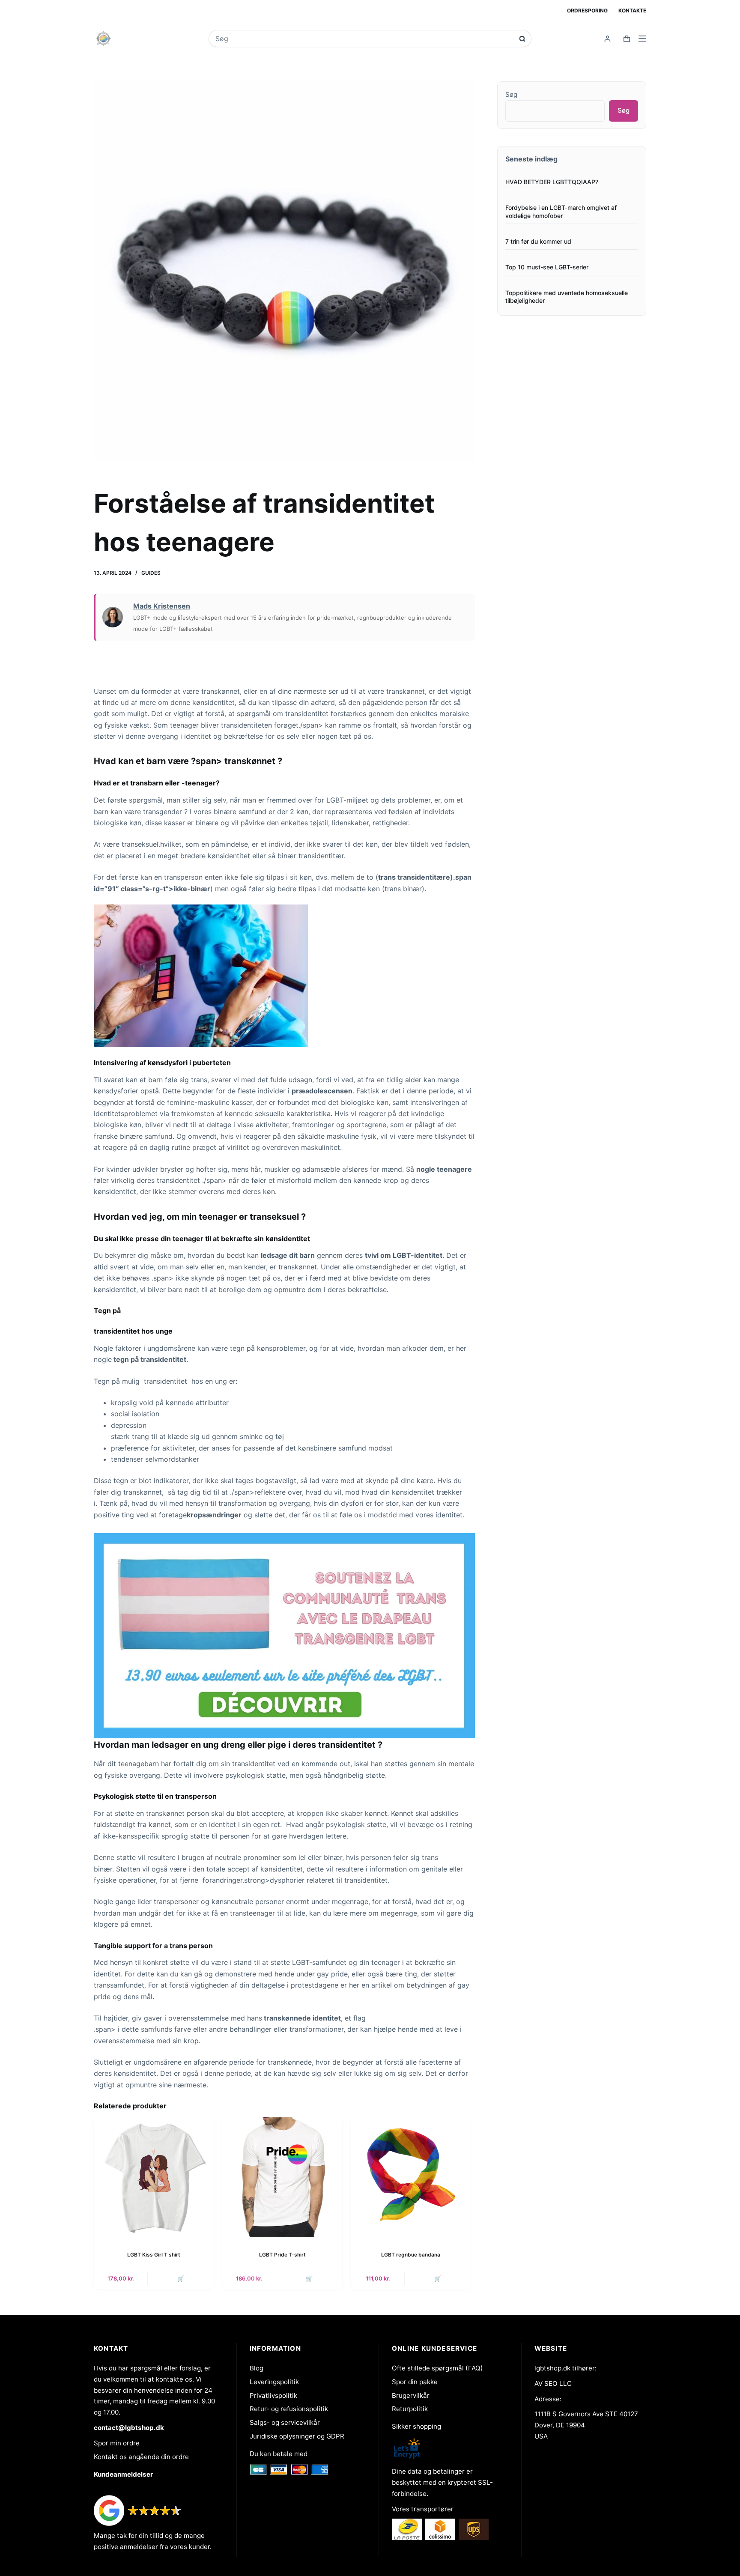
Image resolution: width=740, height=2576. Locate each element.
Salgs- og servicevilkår (285, 2422)
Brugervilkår (411, 2395)
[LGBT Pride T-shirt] (282, 2177)
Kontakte (632, 10)
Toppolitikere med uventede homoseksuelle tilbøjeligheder (567, 297)
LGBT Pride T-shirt (282, 2255)
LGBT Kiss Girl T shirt (154, 2255)
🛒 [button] (438, 2278)
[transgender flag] (284, 1635)
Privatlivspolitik (273, 2395)
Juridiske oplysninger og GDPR (297, 2436)
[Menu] (642, 39)
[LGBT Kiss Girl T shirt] (154, 2177)
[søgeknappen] (522, 39)
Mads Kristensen (162, 606)
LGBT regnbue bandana (411, 2255)
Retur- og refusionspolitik (289, 2409)
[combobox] (364, 39)
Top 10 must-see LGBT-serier (547, 267)
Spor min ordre (117, 2443)
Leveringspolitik (274, 2382)
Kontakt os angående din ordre (141, 2457)
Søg (511, 94)
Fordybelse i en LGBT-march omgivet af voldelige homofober (561, 212)
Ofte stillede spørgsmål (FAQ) (437, 2368)
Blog (257, 2368)
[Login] (607, 39)
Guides (151, 573)
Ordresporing (587, 10)
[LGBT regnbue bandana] (411, 2177)
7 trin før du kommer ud (538, 241)
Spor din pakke (415, 2382)
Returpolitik (410, 2409)
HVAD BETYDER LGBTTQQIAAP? (552, 182)
